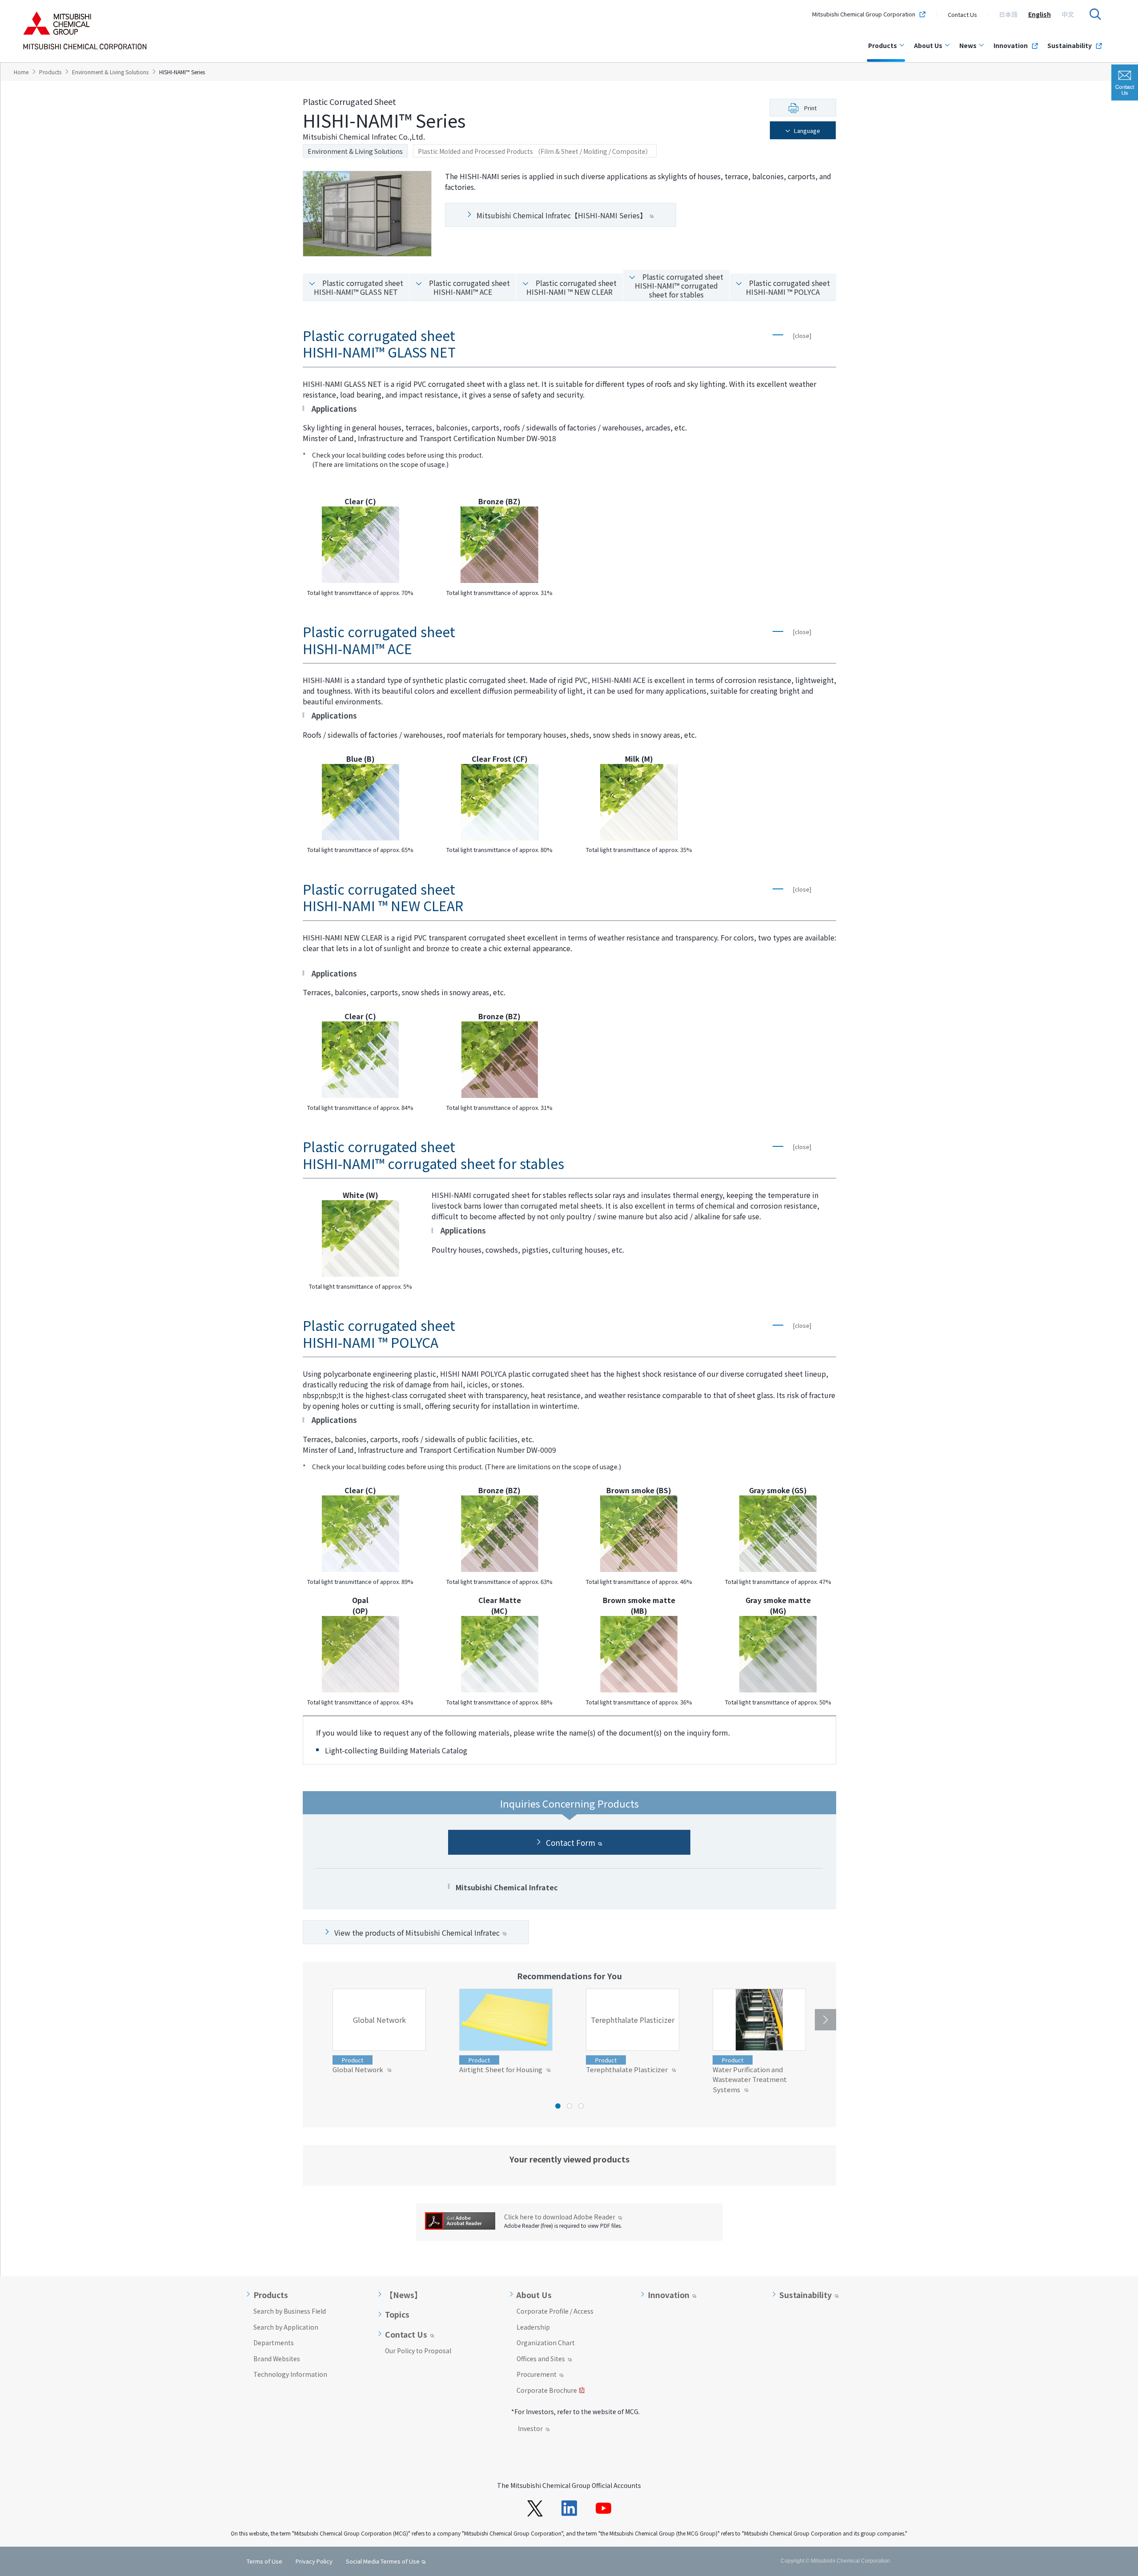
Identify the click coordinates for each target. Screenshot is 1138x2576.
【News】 (404, 2295)
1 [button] (558, 2106)
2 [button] (569, 2106)
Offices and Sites (541, 2359)
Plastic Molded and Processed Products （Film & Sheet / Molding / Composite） (535, 151)
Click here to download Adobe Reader (560, 2217)
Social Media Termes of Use (383, 2561)
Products (883, 45)
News (968, 45)
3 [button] (581, 2106)
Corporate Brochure (547, 2391)
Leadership (533, 2327)
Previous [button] (313, 2020)
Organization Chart (546, 2343)
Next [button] (825, 2020)
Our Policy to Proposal (418, 2351)
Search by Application (286, 2327)
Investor (530, 2429)
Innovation (1011, 45)
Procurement (537, 2375)
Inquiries (1125, 82)
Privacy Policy (314, 2561)
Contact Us (962, 14)
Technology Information (290, 2374)
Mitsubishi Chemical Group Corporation (864, 14)
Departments (274, 2343)
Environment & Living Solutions (355, 151)
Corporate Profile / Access (555, 2311)
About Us (928, 45)
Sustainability (1070, 45)
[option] (1008, 14)
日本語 (1008, 14)
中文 (1068, 14)
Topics (397, 2315)
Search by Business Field (290, 2311)
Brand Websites (277, 2359)
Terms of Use (264, 2561)
